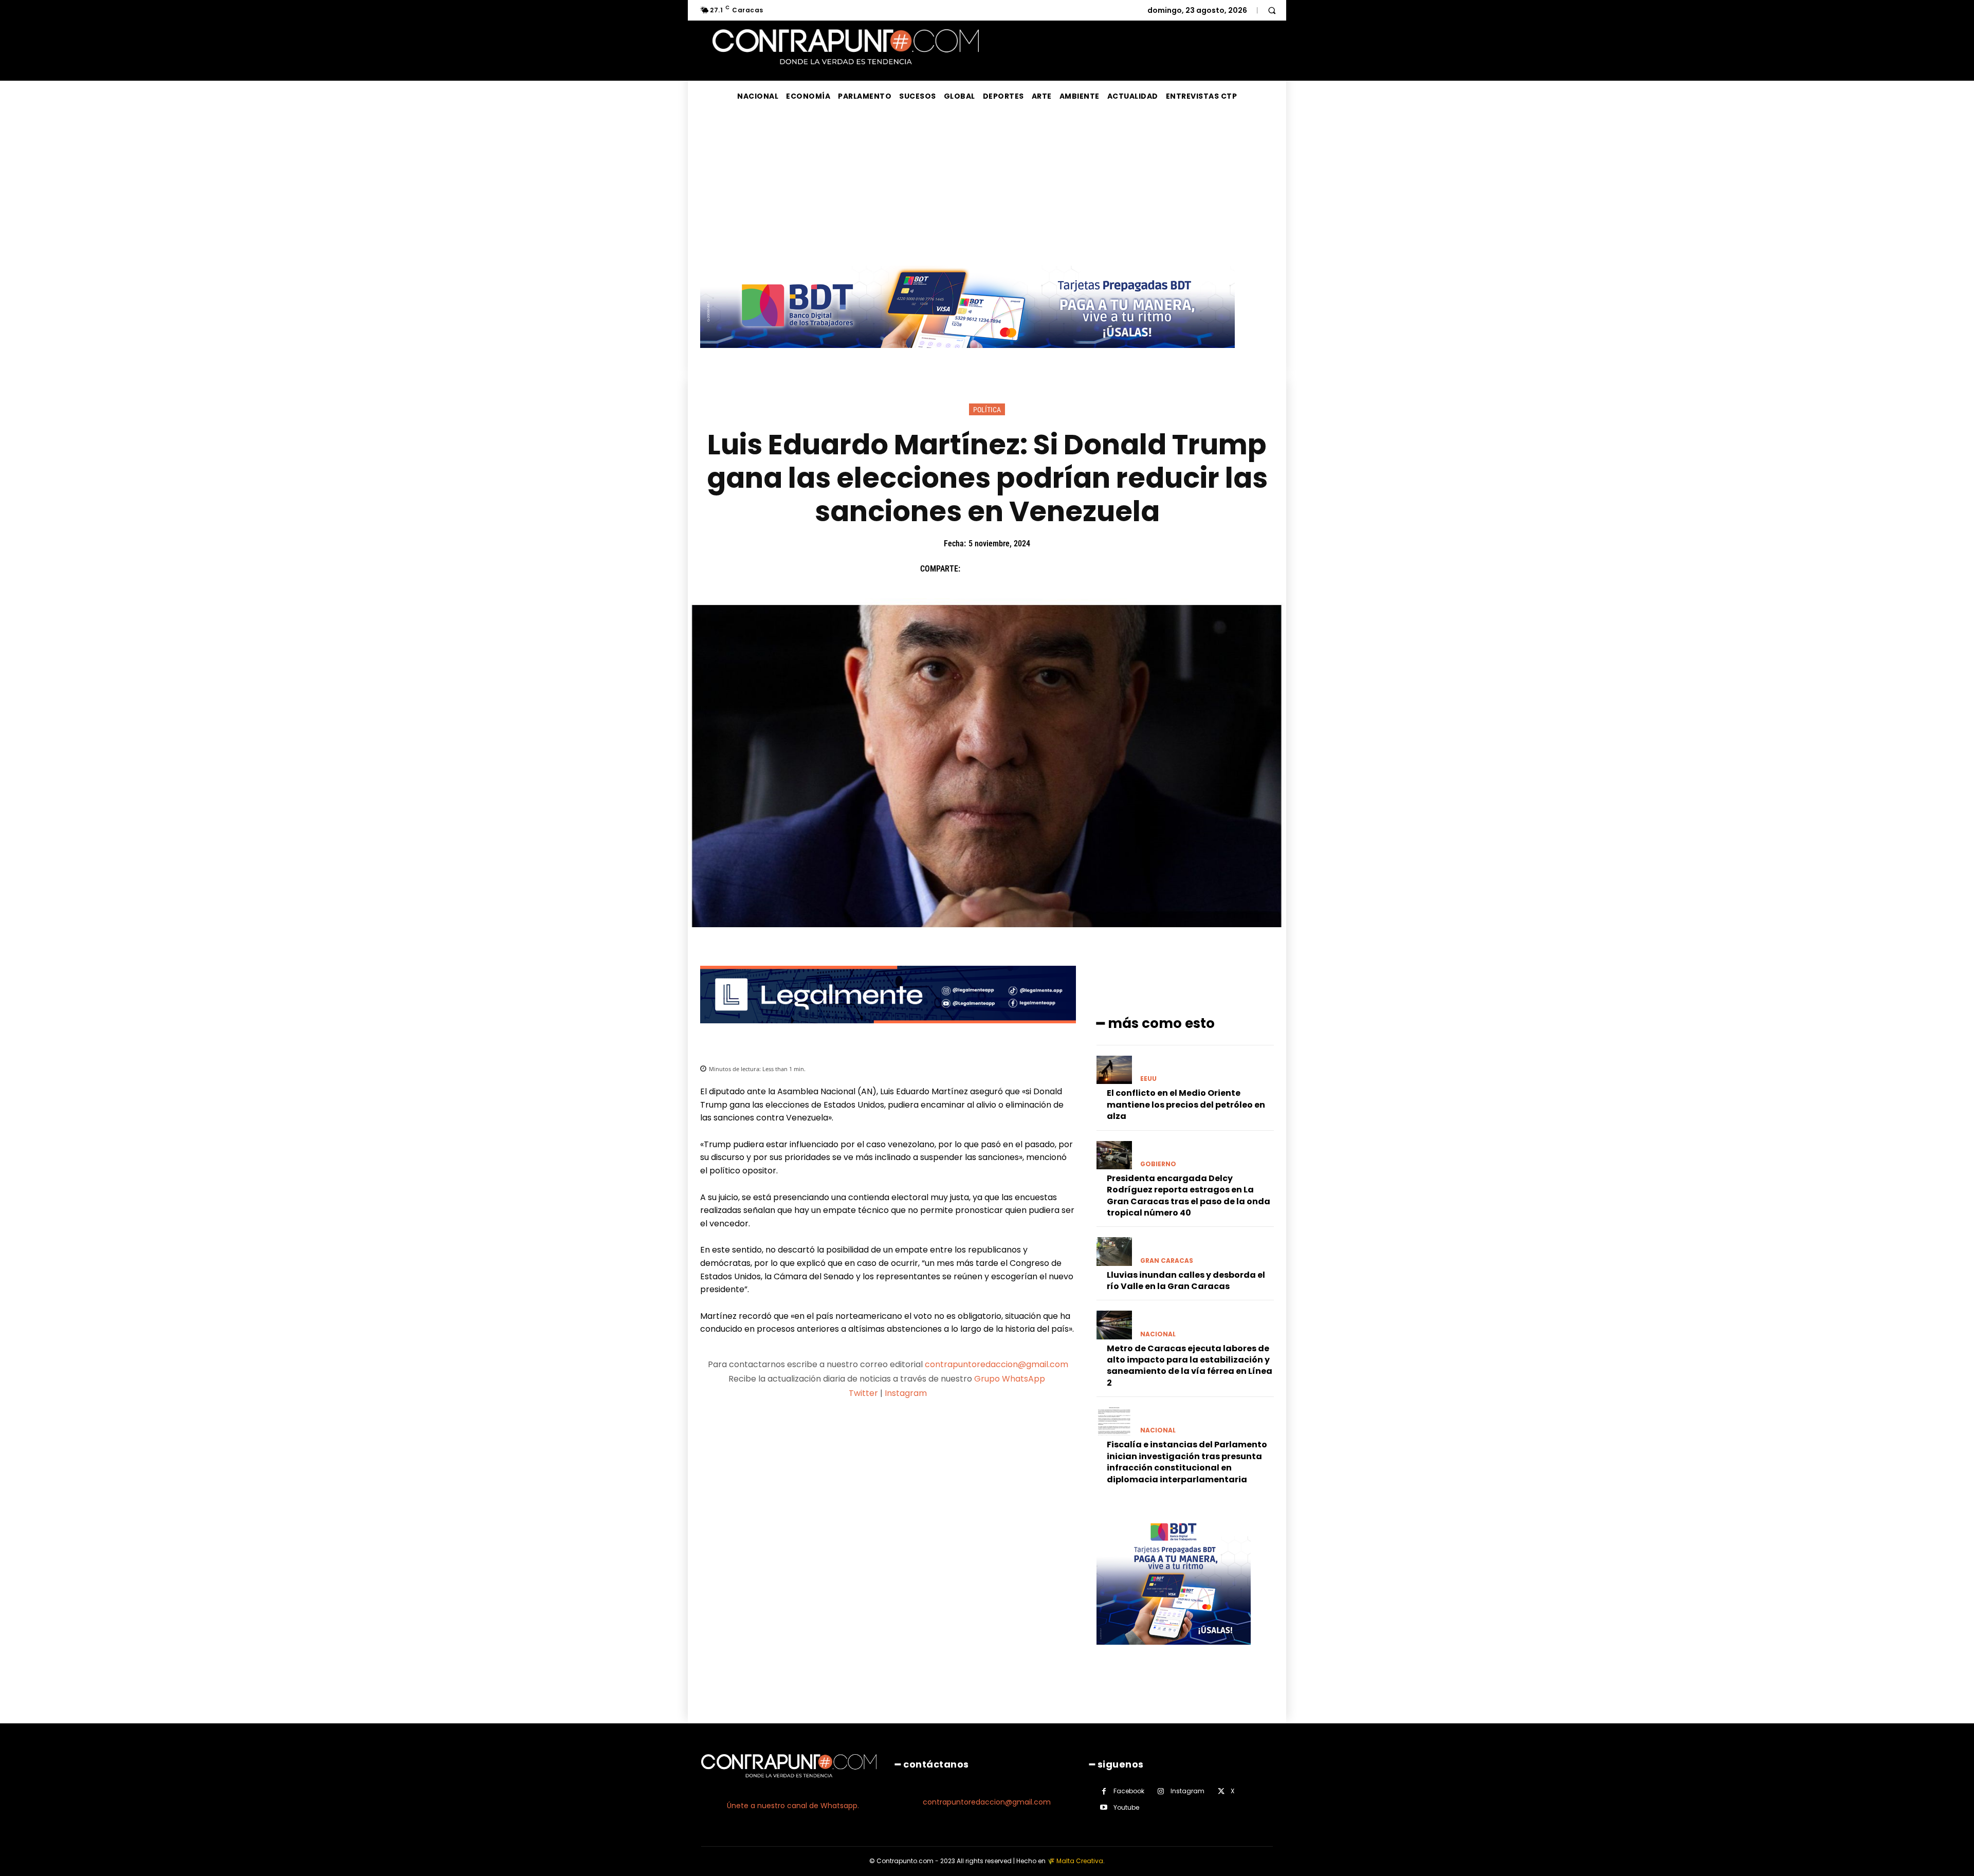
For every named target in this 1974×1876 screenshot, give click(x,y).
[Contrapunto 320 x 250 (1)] (1174, 1653)
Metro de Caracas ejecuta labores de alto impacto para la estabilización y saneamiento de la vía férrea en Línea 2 (1190, 1366)
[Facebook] (973, 569)
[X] (997, 569)
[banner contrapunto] (888, 1031)
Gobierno (1158, 1164)
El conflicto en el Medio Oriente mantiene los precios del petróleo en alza (1186, 1105)
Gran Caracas (1167, 1261)
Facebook (1129, 1791)
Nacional (1158, 1334)
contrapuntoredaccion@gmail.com (997, 1364)
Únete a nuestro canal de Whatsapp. (793, 1806)
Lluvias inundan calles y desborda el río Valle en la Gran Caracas (1186, 1281)
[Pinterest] (1020, 569)
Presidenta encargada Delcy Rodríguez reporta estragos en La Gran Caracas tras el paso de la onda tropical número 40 (1189, 1196)
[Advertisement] (987, 189)
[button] (1272, 10)
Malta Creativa (1080, 1861)
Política (987, 410)
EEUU (1148, 1079)
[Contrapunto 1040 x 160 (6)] (967, 356)
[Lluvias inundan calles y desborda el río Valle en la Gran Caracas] (1114, 1251)
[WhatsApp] (1044, 569)
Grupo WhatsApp (1011, 1379)
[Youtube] (1104, 1807)
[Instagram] (1161, 1791)
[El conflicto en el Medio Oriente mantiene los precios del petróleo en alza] (1114, 1070)
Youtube (1126, 1807)
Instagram (906, 1393)
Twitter (863, 1393)
